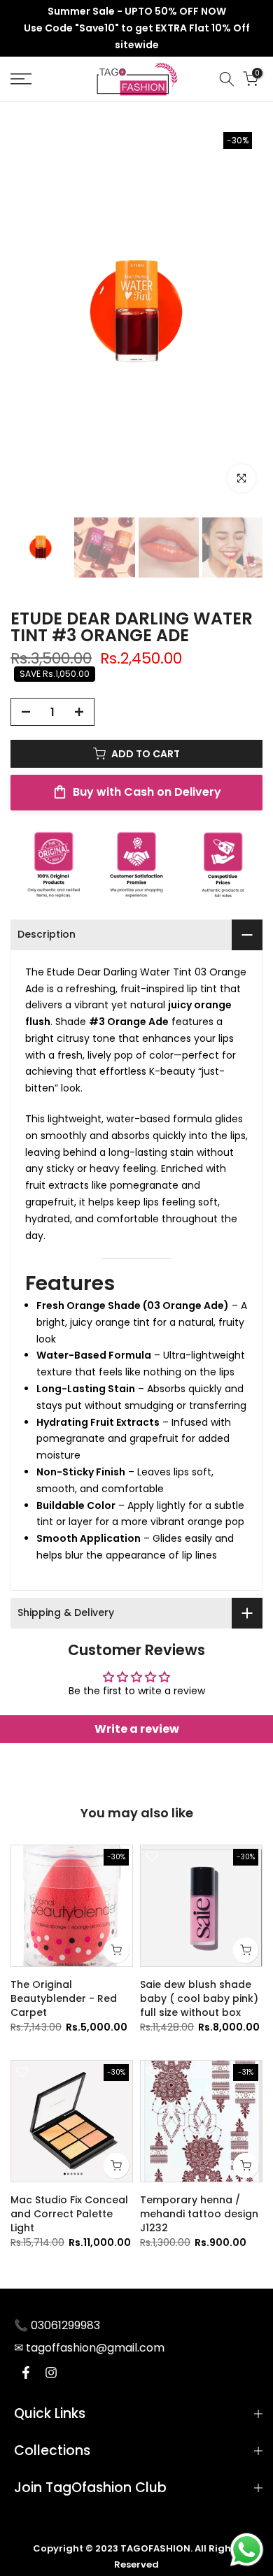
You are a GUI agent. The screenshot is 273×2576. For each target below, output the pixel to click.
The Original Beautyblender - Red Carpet (64, 1998)
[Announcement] (136, 28)
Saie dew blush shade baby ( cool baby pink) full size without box (199, 1998)
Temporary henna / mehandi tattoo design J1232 (199, 2214)
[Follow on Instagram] (51, 2373)
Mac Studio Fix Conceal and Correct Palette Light (69, 2214)
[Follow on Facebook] (26, 2373)
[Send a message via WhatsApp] (247, 2550)
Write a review (137, 1729)
